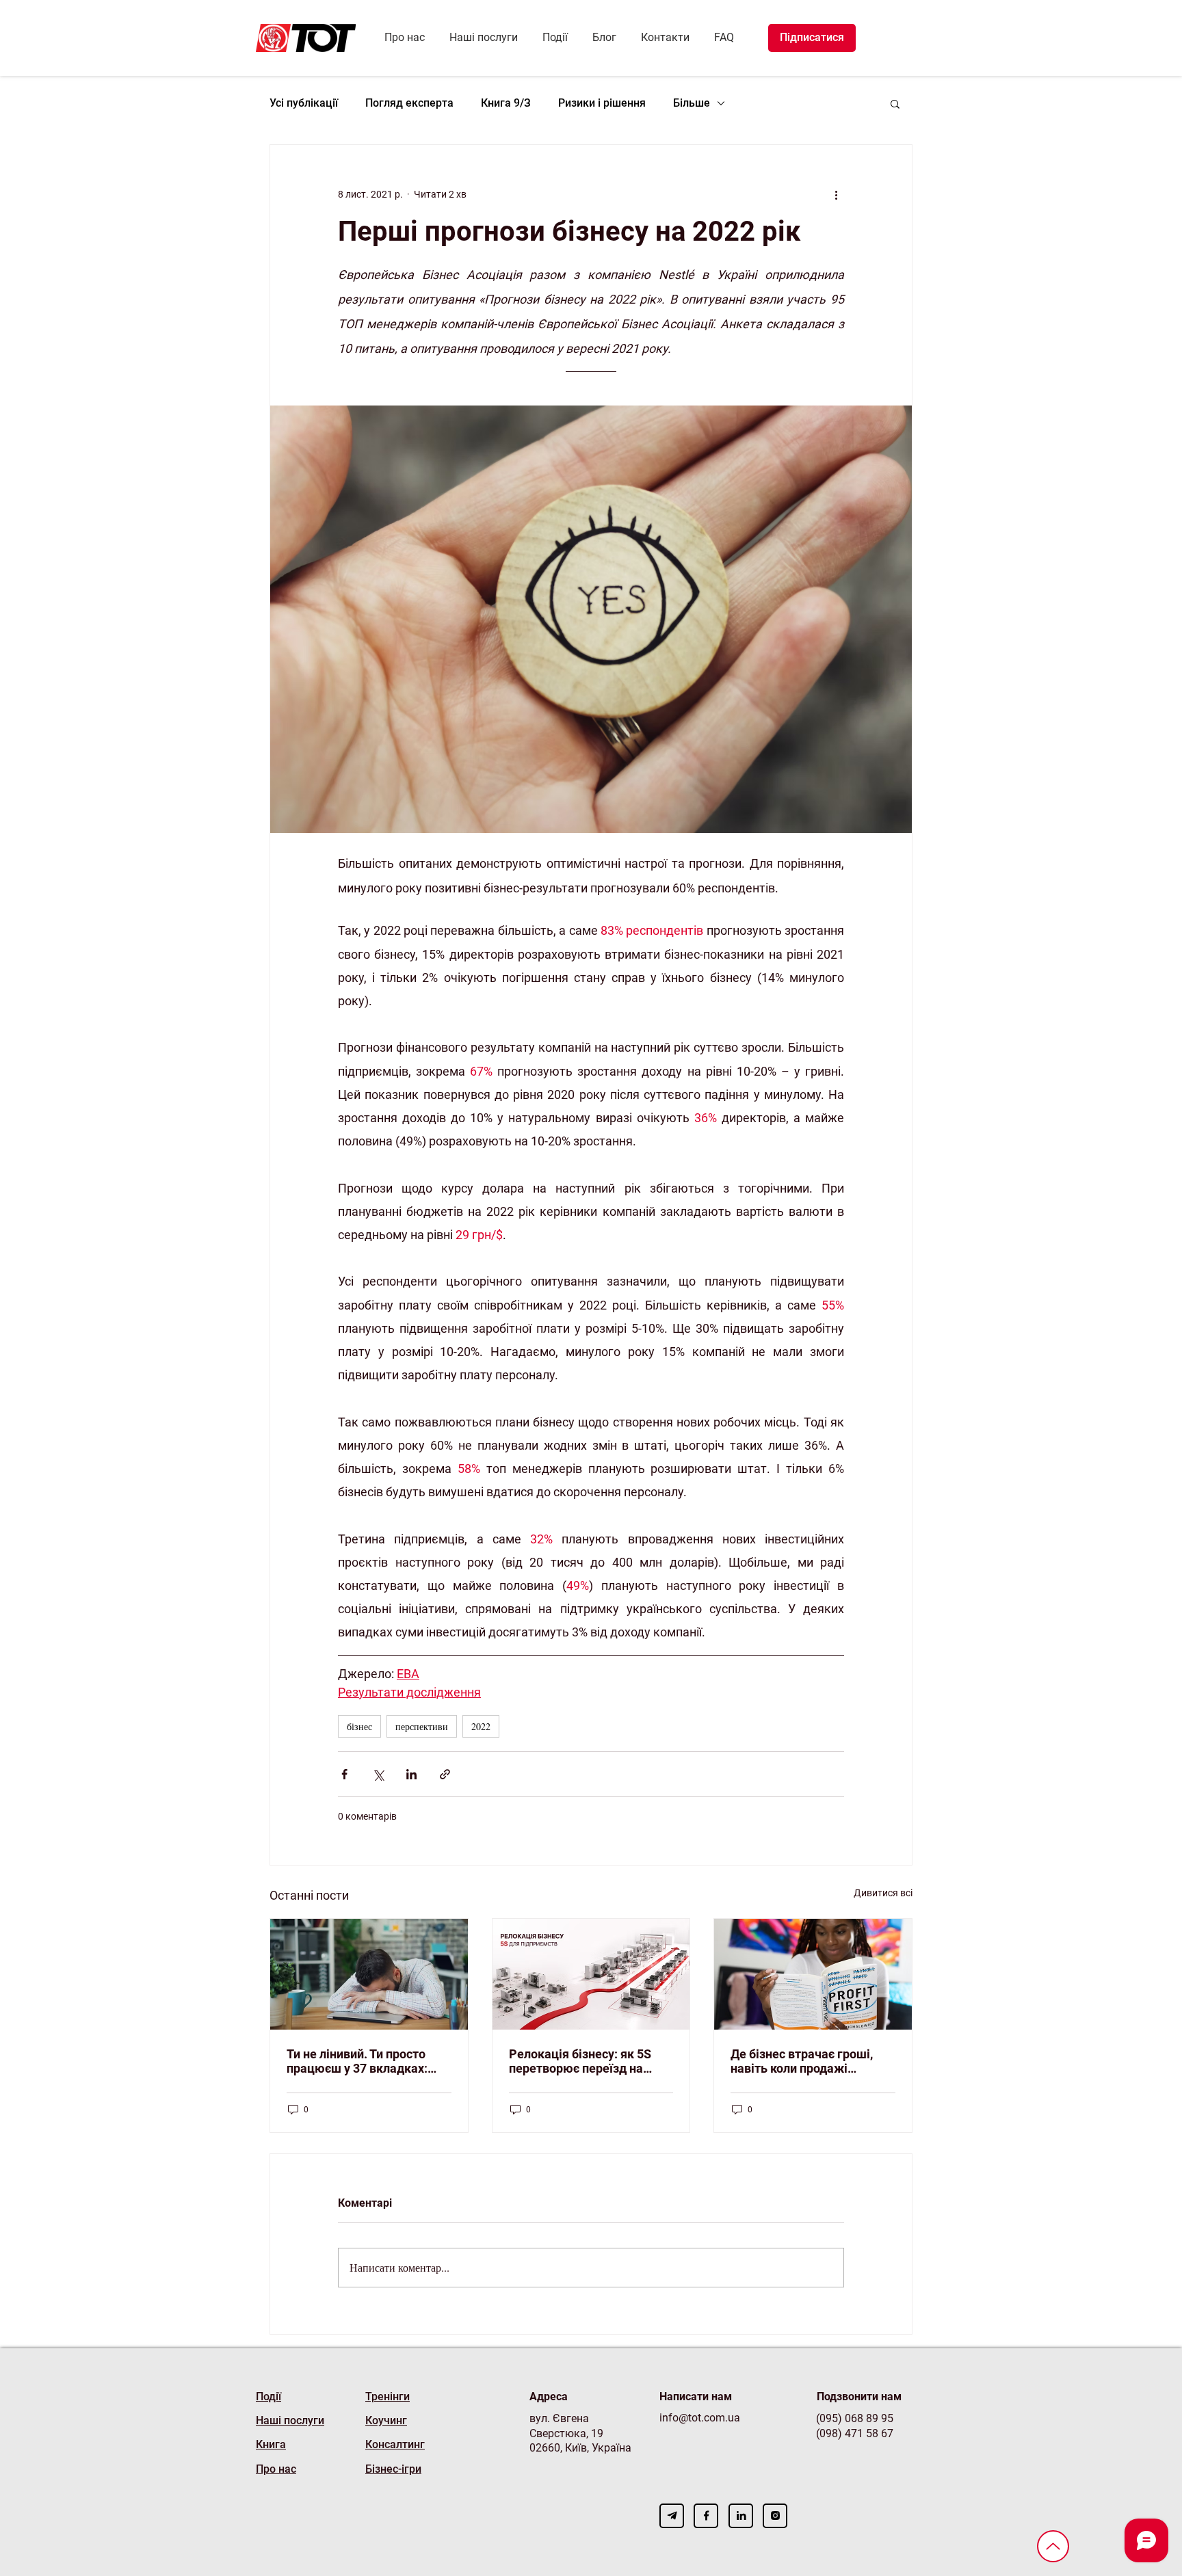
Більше (692, 103)
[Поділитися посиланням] (445, 1774)
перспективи (422, 1726)
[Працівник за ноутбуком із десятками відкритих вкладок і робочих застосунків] (369, 1974)
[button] (895, 103)
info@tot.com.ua (700, 2418)
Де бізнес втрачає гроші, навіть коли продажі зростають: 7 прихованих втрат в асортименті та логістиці (803, 2061)
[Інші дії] (836, 194)
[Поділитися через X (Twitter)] (378, 1774)
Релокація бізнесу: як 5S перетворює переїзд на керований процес (580, 2061)
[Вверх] (1053, 2546)
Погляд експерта (409, 103)
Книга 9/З (506, 103)
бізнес (359, 1726)
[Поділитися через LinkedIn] (411, 1774)
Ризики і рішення (602, 103)
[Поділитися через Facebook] (344, 1774)
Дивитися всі (883, 1893)
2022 (481, 1726)
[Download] (672, 2516)
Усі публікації (304, 103)
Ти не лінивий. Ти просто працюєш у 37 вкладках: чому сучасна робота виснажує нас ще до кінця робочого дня (362, 2061)
